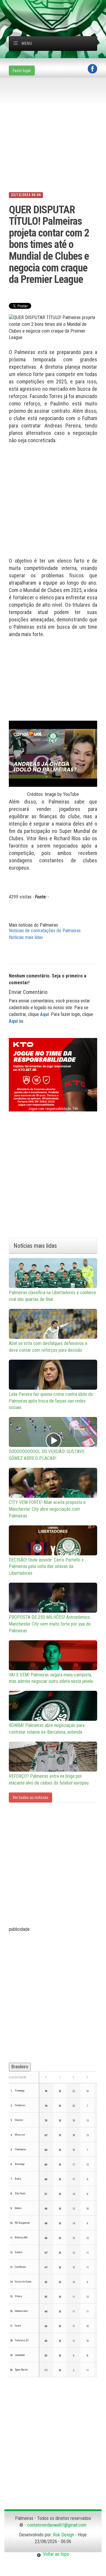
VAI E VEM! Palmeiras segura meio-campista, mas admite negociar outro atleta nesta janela (51, 1678)
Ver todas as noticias (30, 1797)
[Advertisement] (57, 7)
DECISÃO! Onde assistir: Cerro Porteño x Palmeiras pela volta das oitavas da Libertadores (46, 1567)
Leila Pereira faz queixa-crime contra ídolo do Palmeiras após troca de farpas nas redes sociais (51, 1401)
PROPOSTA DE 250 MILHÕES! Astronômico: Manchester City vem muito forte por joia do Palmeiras (50, 1624)
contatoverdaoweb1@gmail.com (57, 2525)
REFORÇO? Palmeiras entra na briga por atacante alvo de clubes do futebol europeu (49, 1780)
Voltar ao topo (55, 2554)
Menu (27, 43)
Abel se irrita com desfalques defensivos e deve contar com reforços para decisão (48, 1347)
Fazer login (22, 71)
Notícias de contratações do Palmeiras (45, 931)
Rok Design (63, 2535)
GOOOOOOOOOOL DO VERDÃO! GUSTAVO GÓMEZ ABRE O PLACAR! (47, 1455)
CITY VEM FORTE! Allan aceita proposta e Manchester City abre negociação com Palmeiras (47, 1509)
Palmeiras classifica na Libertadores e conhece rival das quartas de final (52, 1296)
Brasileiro (20, 2067)
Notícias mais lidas (26, 937)
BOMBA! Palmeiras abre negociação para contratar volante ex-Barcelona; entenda (47, 1729)
